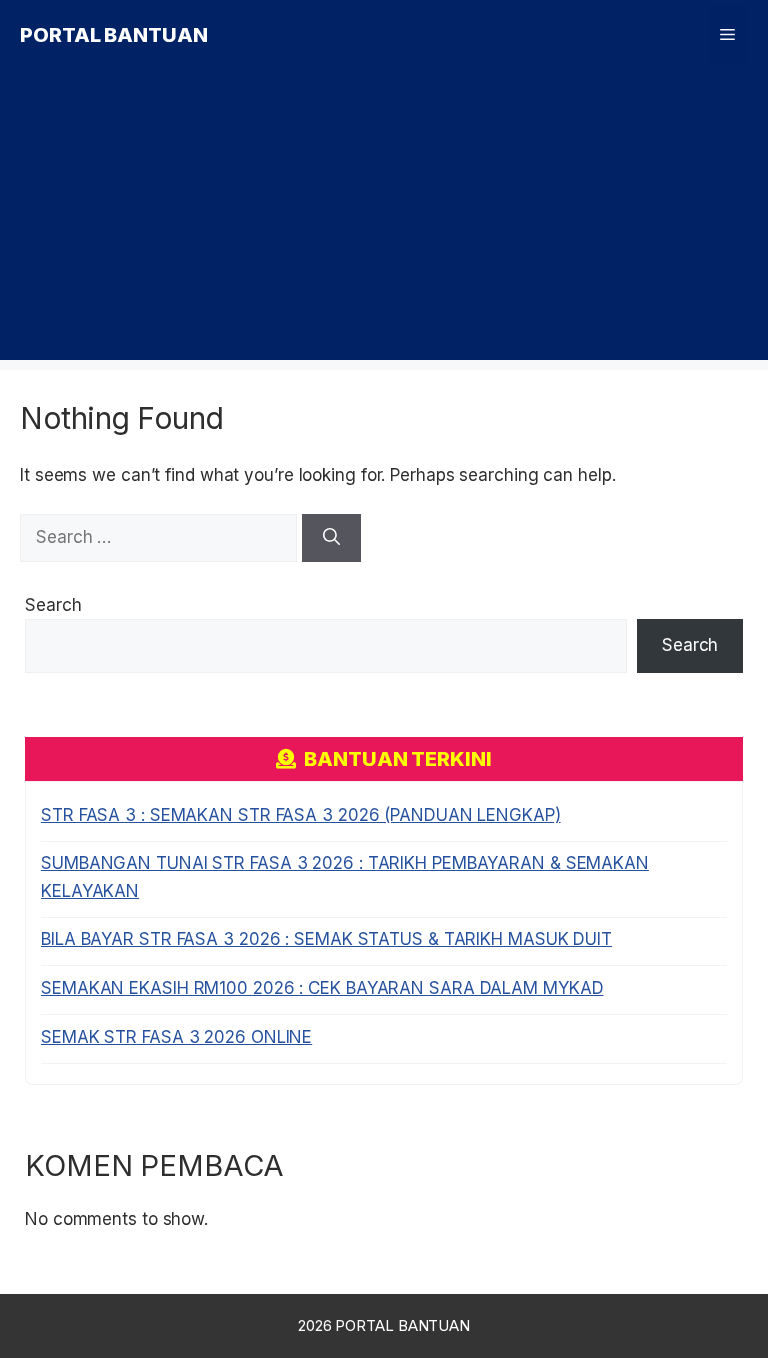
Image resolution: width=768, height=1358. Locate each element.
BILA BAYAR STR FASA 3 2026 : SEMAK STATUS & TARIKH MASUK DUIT (326, 939)
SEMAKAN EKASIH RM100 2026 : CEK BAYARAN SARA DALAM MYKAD (322, 988)
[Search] (331, 538)
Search (53, 605)
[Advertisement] (384, 220)
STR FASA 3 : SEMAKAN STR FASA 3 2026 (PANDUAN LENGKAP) (301, 815)
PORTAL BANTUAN (114, 35)
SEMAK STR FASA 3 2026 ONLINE (176, 1037)
